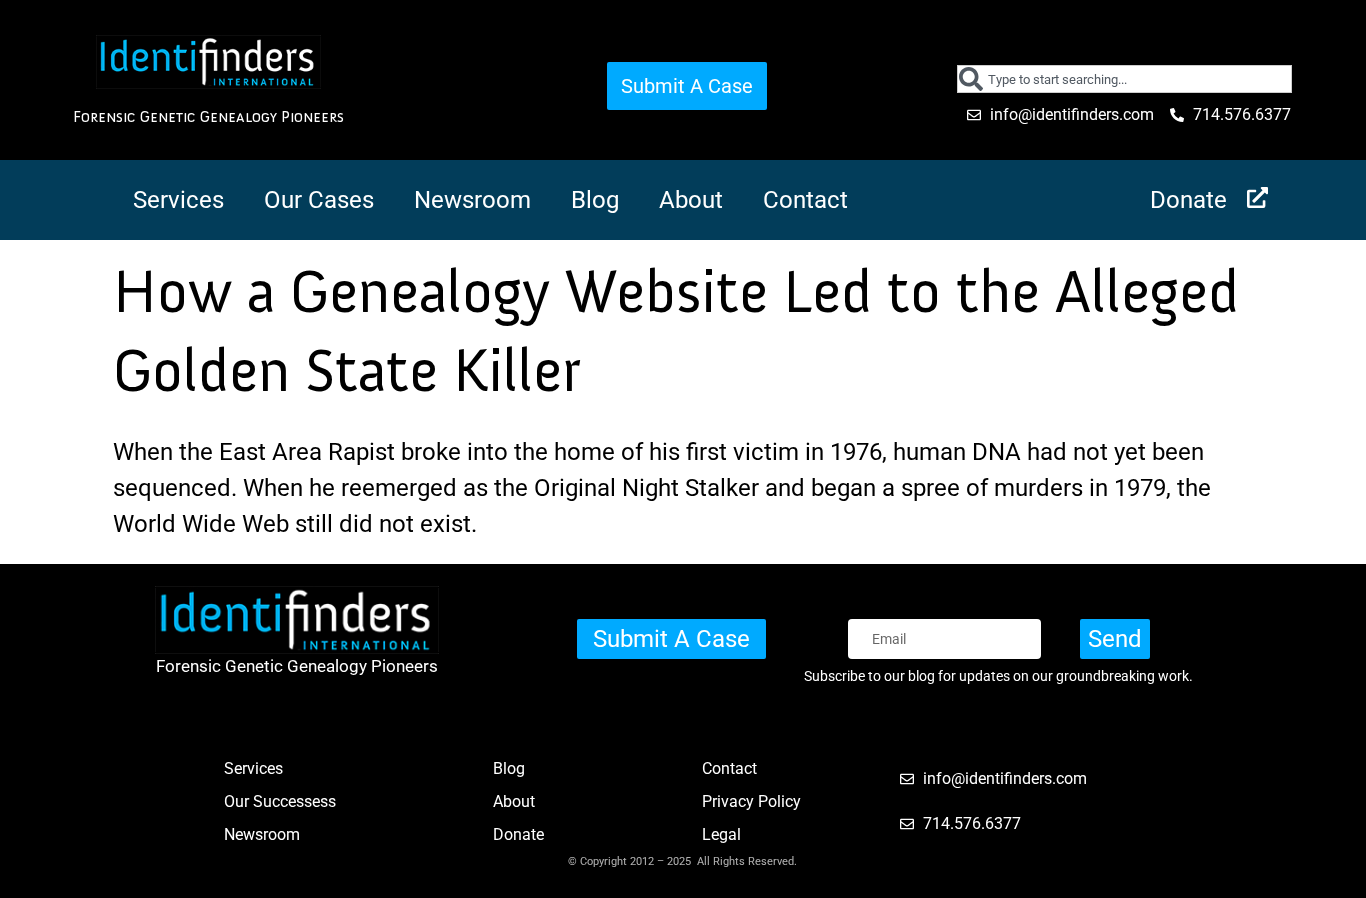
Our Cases (319, 200)
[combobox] (1124, 79)
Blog (595, 200)
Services (178, 200)
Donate (1188, 200)
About (691, 200)
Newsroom (472, 200)
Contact (805, 200)
